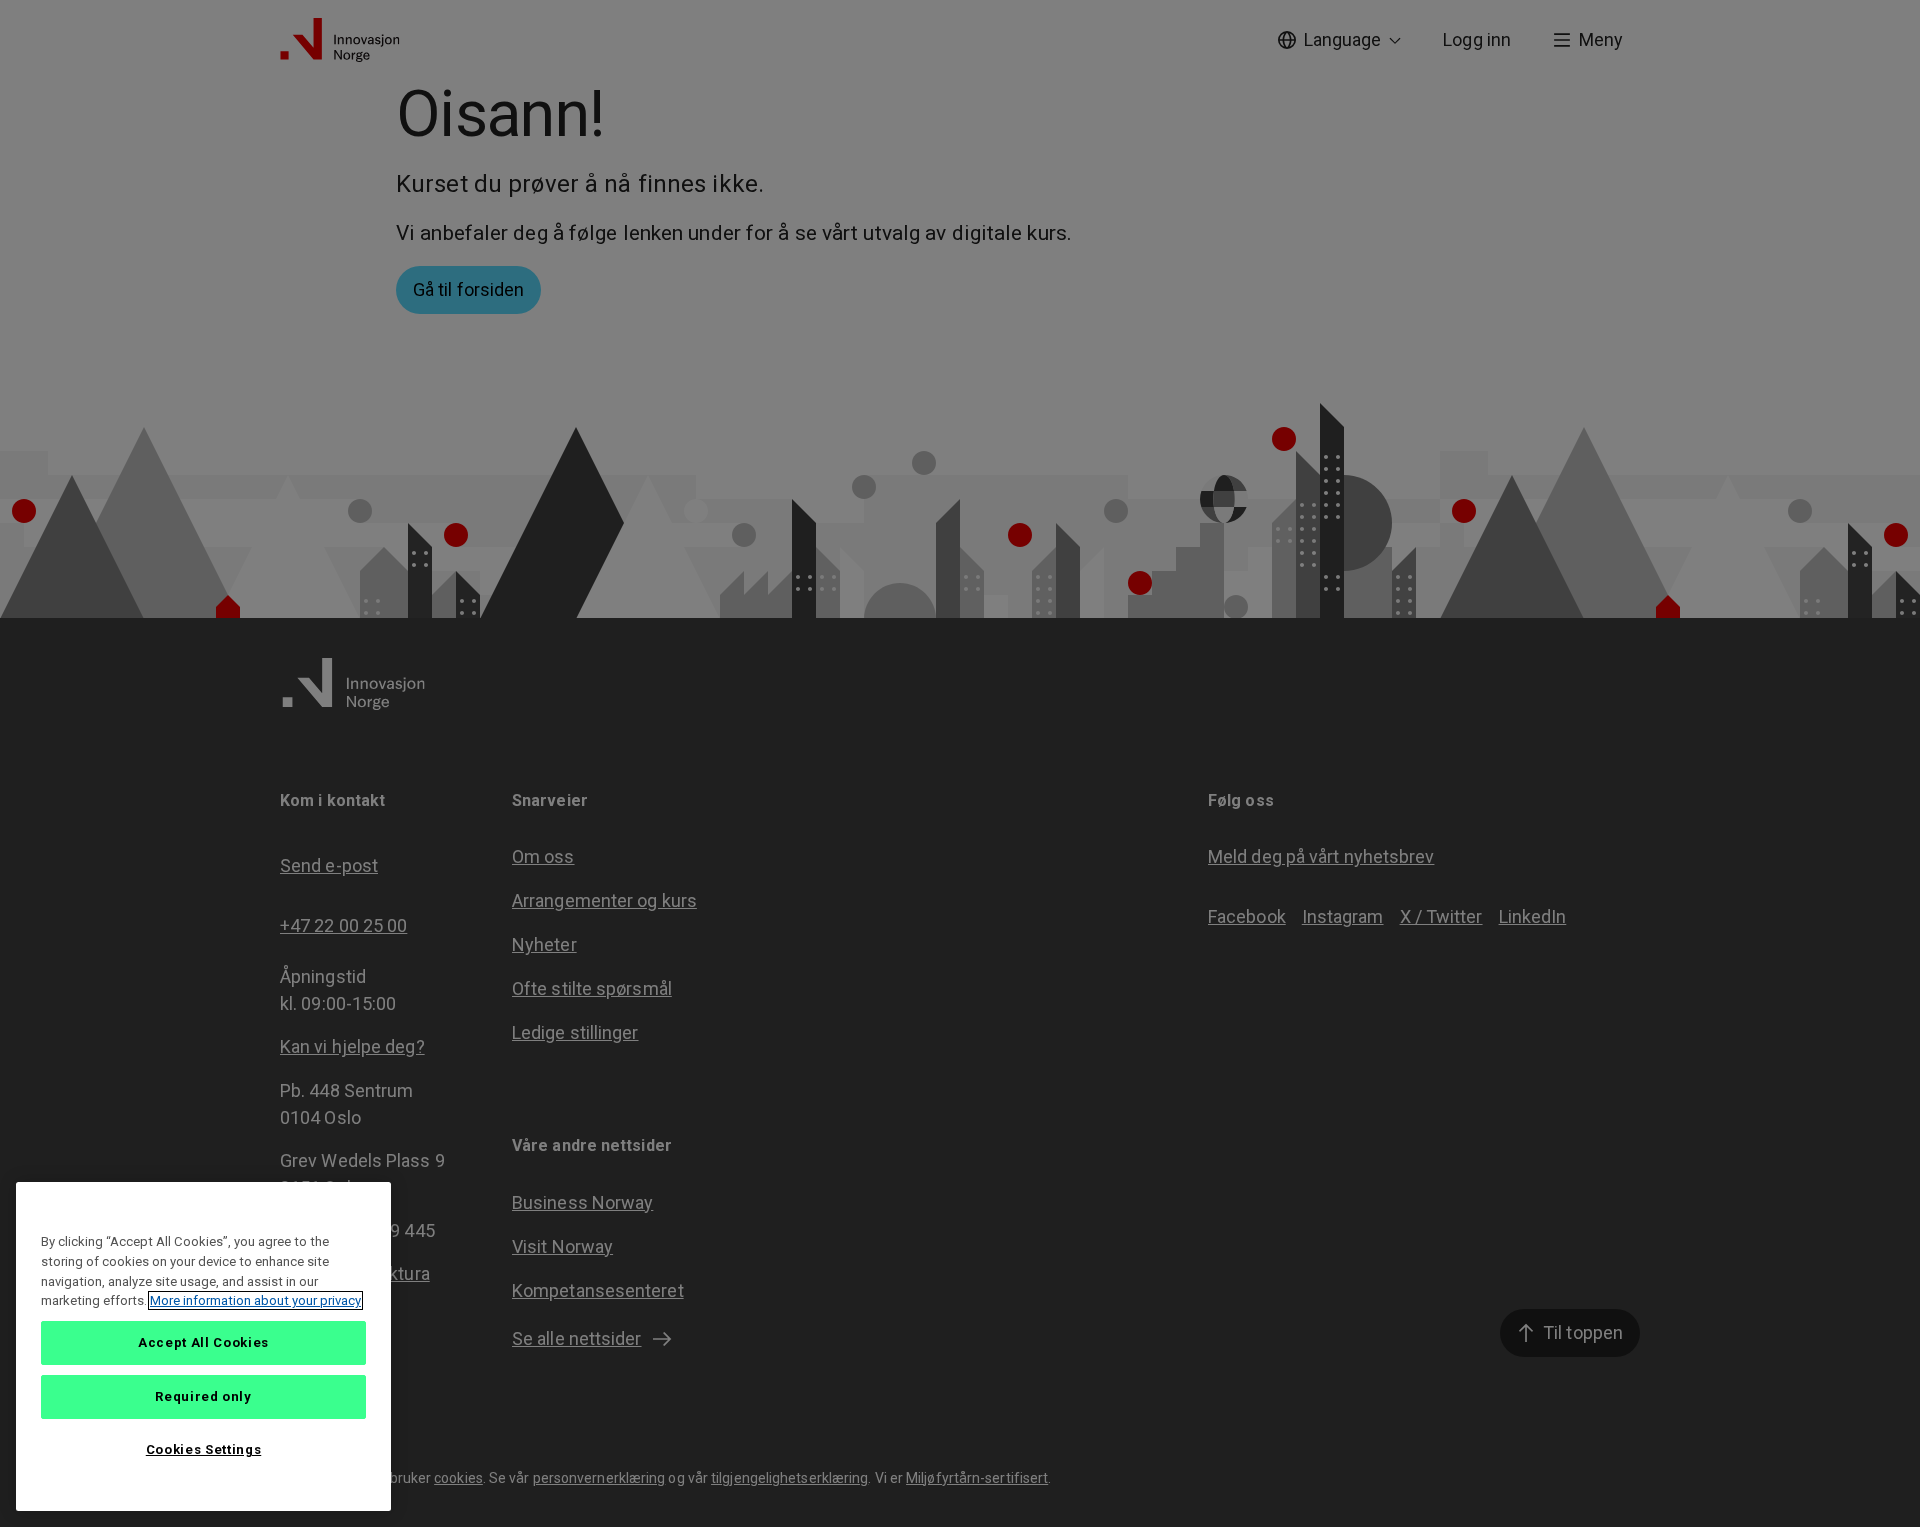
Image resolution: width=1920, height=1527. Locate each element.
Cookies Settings (204, 1449)
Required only (203, 1396)
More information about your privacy (255, 1300)
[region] (203, 1346)
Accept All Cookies (203, 1342)
